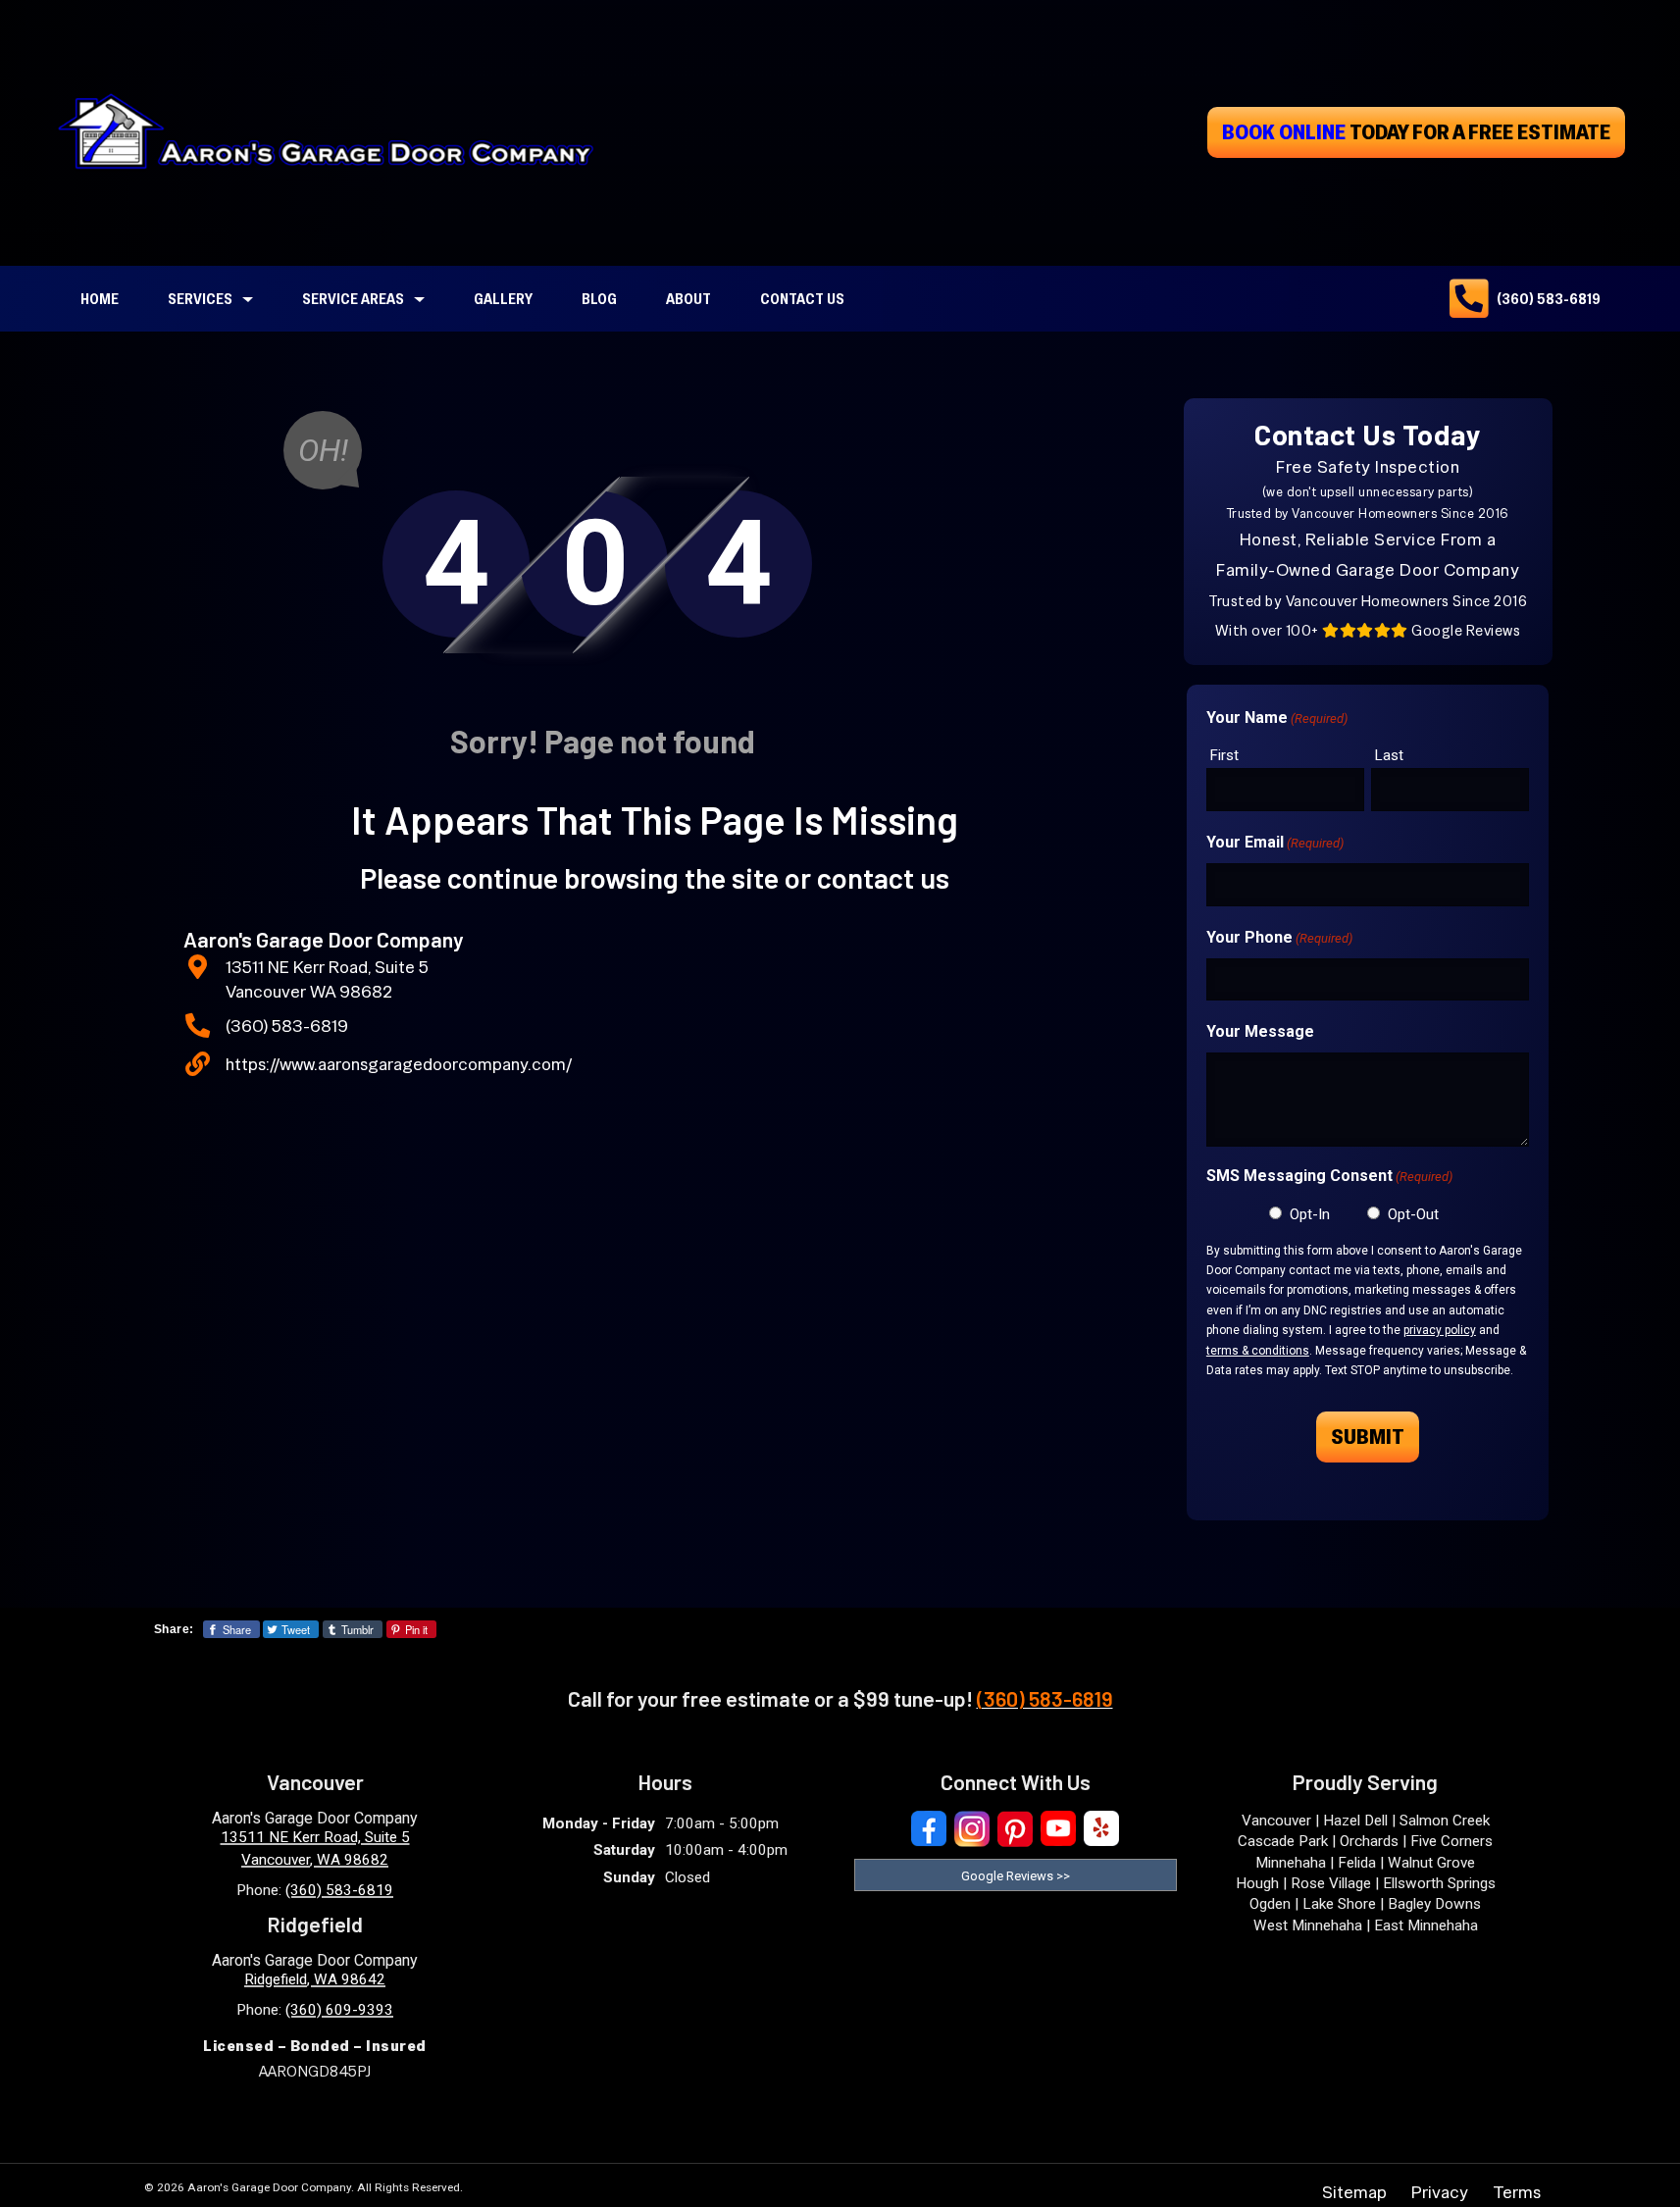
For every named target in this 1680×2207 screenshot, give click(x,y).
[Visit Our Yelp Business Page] (1101, 1829)
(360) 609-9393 (339, 2010)
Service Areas (353, 299)
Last (1389, 755)
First (1224, 755)
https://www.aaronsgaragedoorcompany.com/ (399, 1064)
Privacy (1440, 2192)
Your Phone (1279, 937)
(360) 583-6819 (1549, 299)
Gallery (503, 299)
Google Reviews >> (1016, 1876)
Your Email (1275, 842)
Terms (1517, 2192)
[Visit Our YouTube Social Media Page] (1058, 1829)
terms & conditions (1258, 1351)
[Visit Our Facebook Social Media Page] (929, 1829)
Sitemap (1354, 2192)
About (688, 299)
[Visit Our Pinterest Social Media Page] (1015, 1829)
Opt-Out (1413, 1214)
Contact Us (802, 299)
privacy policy (1440, 1330)
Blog (599, 299)
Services (200, 299)
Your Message (1260, 1031)
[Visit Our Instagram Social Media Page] (972, 1829)
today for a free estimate (1416, 131)
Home (100, 299)
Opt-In (1310, 1214)
